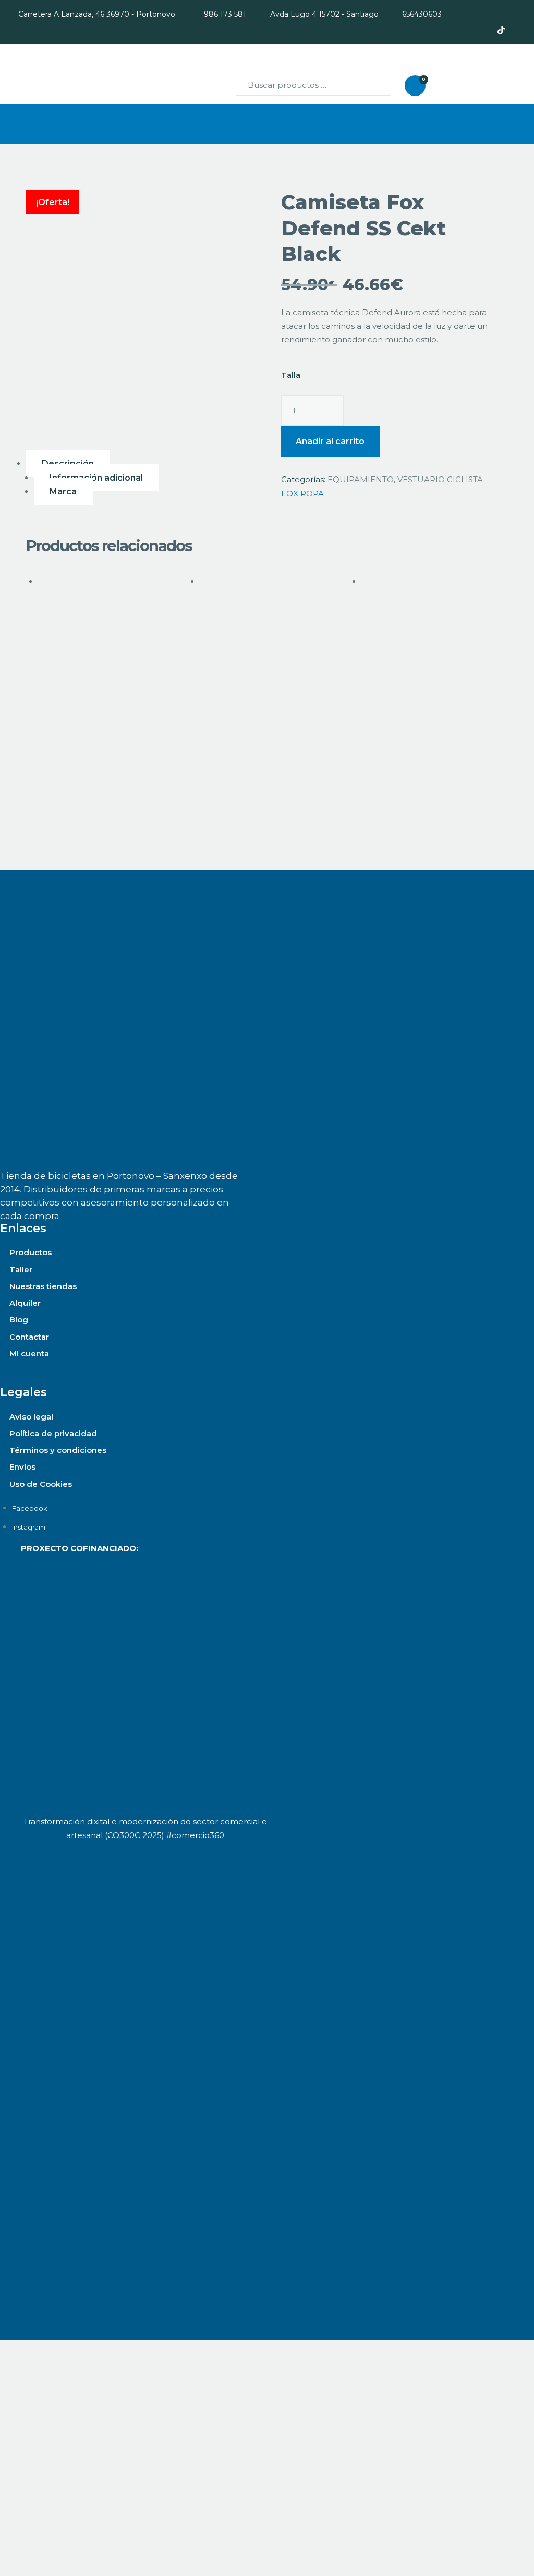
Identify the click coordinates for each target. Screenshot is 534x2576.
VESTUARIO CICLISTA (440, 479)
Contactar (29, 1337)
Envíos (22, 1467)
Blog (19, 1320)
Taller (21, 1269)
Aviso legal (31, 1417)
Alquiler (25, 1303)
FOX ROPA (302, 493)
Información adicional (96, 478)
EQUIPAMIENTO (361, 479)
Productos (31, 1252)
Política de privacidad (53, 1433)
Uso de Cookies (41, 1484)
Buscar (373, 86)
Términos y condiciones (58, 1450)
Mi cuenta (29, 1353)
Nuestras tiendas (43, 1286)
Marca (63, 491)
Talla (291, 375)
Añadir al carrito (330, 441)
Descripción (68, 464)
